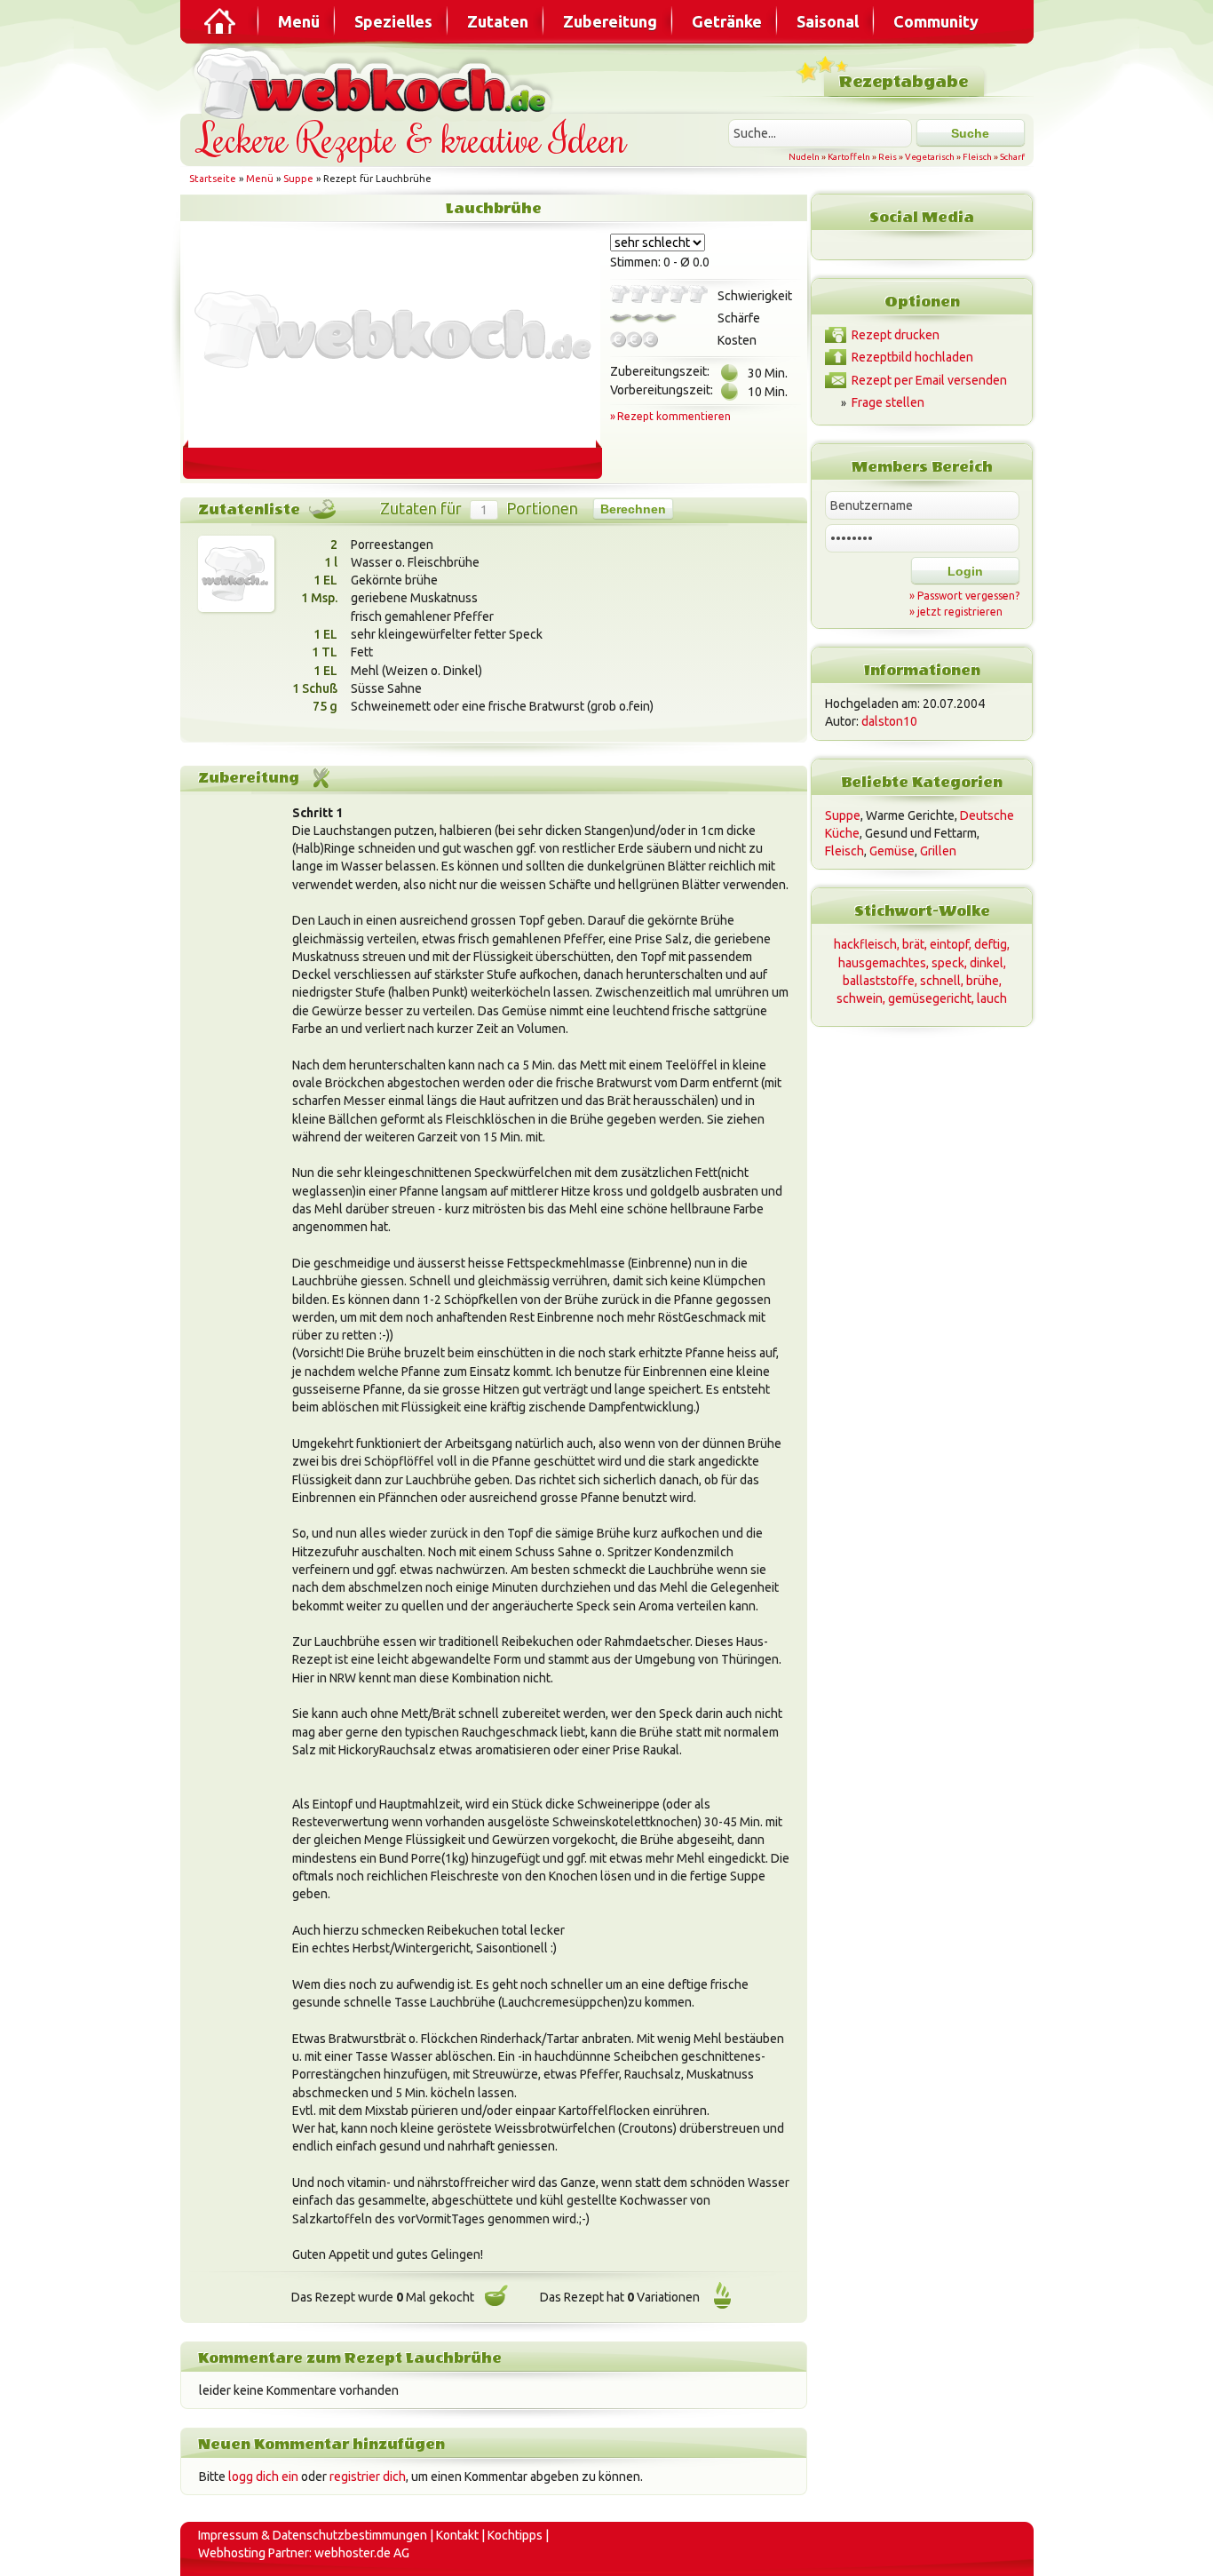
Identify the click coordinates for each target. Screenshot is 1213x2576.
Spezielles (393, 21)
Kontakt (457, 2535)
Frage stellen (888, 402)
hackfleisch (865, 944)
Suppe (298, 179)
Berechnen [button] (633, 509)
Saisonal (828, 21)
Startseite (213, 179)
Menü (299, 21)
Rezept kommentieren (674, 416)
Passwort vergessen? (968, 596)
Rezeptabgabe (904, 82)
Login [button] (965, 571)
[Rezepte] (221, 21)
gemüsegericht (930, 998)
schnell (940, 981)
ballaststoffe (879, 981)
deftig (991, 944)
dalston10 (889, 721)
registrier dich (368, 2477)
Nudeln (804, 157)
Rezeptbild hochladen (912, 357)
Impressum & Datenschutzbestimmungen (313, 2535)
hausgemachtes (882, 963)
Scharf (1012, 157)
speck (948, 963)
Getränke (727, 21)
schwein (860, 998)
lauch (992, 998)
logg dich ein (263, 2477)
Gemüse (892, 851)
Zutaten (498, 21)
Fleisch (977, 157)
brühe (983, 981)
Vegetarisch (930, 157)
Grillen (938, 851)
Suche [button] (970, 133)
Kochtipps (515, 2535)
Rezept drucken (896, 335)
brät (913, 944)
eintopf (949, 944)
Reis (888, 157)
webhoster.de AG (362, 2553)
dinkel (987, 963)
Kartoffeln (849, 157)
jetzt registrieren (960, 612)
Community (936, 21)
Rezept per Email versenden (929, 380)
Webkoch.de (376, 81)
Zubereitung (610, 21)
